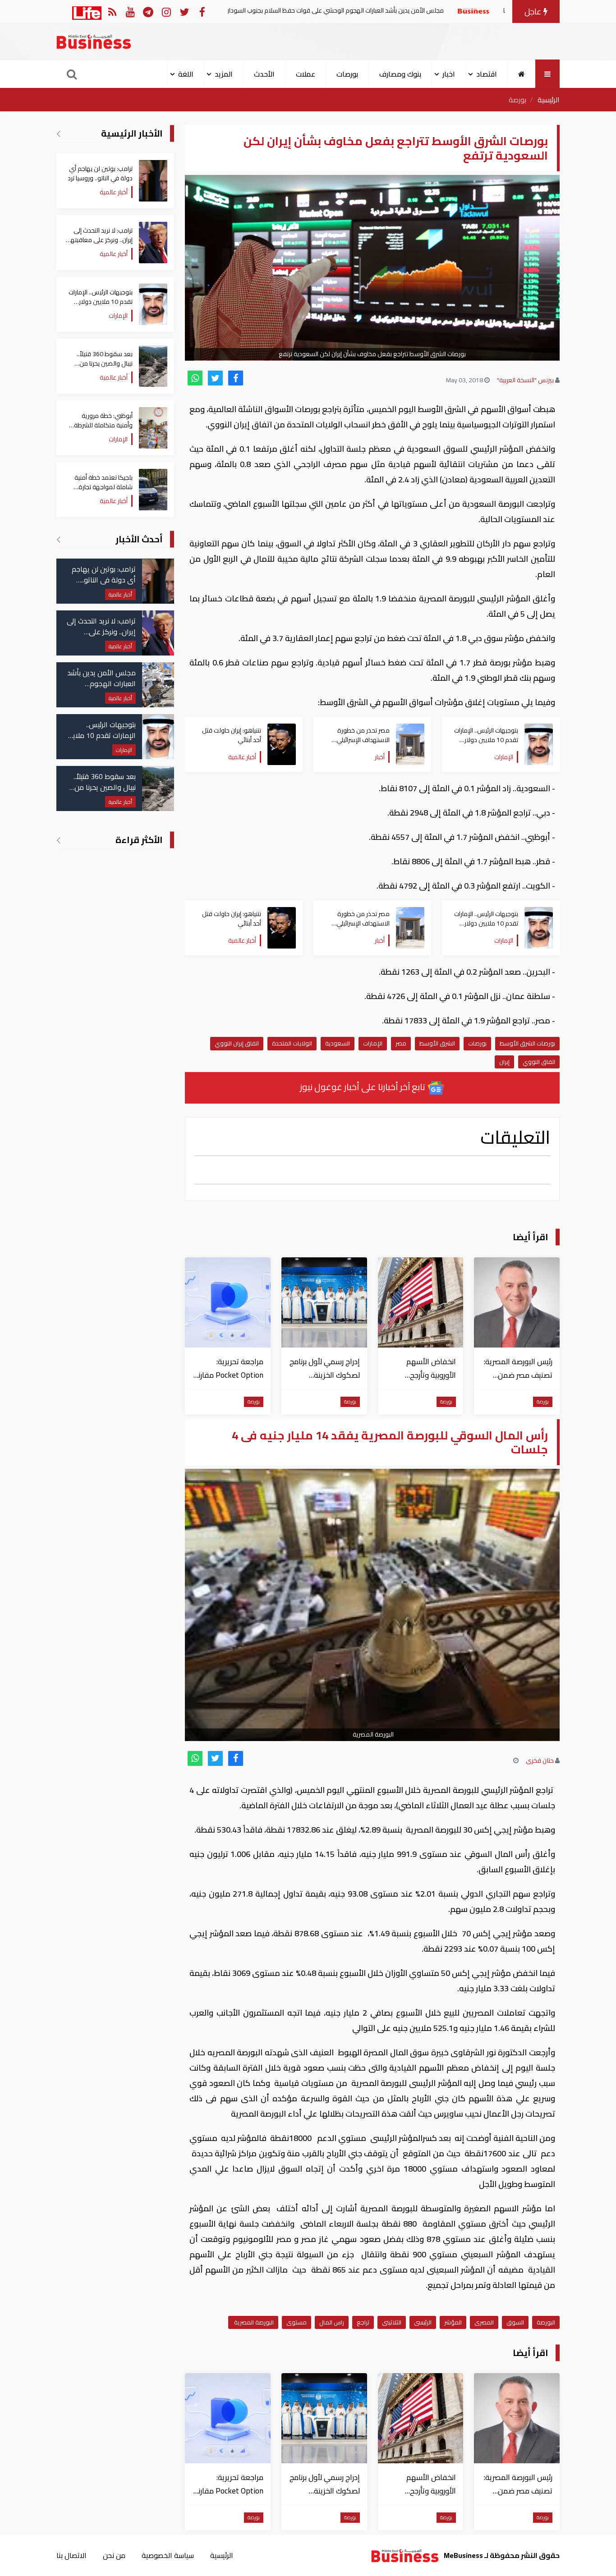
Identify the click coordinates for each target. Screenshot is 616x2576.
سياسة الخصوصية (168, 2555)
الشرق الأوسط (437, 1043)
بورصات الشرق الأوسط (527, 1043)
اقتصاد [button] (487, 74)
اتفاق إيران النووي (237, 1043)
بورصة (517, 100)
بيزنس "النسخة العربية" (525, 380)
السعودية (338, 1043)
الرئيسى (423, 2322)
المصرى (484, 2322)
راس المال (332, 2322)
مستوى (297, 2322)
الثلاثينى (392, 2322)
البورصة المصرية (253, 2322)
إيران (504, 1062)
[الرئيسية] (522, 74)
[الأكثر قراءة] (58, 840)
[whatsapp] (195, 378)
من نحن (114, 2555)
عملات (306, 74)
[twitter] (215, 378)
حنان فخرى (540, 1760)
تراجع (363, 2322)
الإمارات (373, 1043)
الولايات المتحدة (292, 1043)
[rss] (112, 11)
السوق (515, 2322)
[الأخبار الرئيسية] (58, 133)
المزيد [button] (224, 74)
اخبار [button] (449, 74)
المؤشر (453, 2322)
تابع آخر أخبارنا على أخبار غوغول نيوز (363, 1087)
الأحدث (264, 74)
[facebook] (236, 378)
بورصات (347, 74)
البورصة (546, 2322)
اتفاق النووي (539, 1062)
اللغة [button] (186, 74)
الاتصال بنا (71, 2555)
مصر (401, 1043)
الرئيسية (549, 100)
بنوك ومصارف (400, 74)
